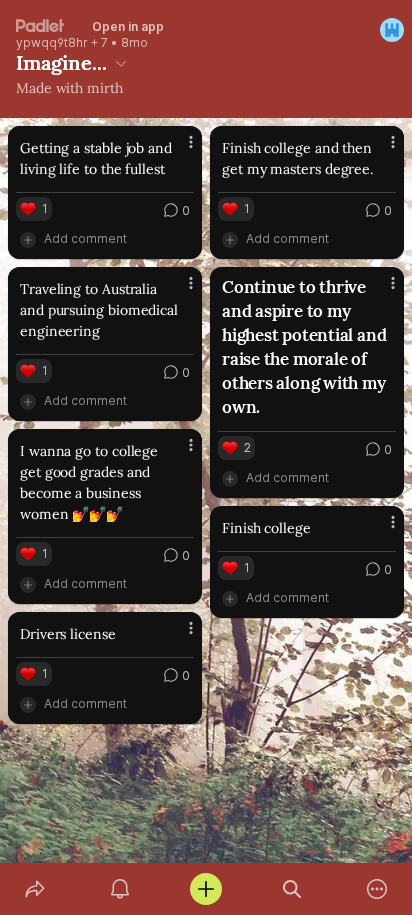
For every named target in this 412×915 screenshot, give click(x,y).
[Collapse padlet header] (121, 63)
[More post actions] (178, 150)
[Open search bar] (292, 889)
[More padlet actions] (377, 889)
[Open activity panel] (121, 889)
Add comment (85, 238)
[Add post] (206, 889)
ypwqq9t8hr (52, 43)
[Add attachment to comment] (28, 239)
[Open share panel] (35, 889)
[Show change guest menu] (392, 30)
